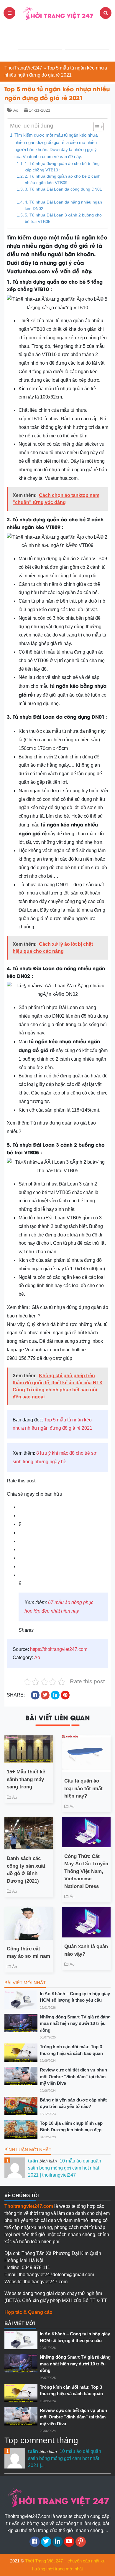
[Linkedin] (58, 2542)
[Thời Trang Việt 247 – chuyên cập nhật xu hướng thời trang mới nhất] (57, 13)
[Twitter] (46, 2542)
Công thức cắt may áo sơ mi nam (28, 1953)
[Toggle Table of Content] (95, 127)
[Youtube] (69, 2542)
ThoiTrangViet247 (23, 68)
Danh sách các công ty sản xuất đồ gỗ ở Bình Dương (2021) (26, 1870)
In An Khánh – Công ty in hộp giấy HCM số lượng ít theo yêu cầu (75, 1997)
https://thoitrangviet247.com (59, 1649)
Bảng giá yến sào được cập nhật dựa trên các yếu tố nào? (73, 2103)
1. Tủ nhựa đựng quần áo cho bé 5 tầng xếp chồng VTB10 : (62, 167)
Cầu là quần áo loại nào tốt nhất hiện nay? (83, 1788)
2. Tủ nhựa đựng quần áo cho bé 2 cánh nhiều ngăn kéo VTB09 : (63, 180)
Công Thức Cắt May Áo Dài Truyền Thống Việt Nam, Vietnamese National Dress (86, 1871)
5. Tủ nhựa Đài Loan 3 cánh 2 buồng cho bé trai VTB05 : (63, 218)
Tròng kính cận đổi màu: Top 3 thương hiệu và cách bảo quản (71, 2050)
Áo (16, 110)
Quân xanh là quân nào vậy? (86, 1950)
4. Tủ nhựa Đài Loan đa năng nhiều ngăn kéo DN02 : (63, 205)
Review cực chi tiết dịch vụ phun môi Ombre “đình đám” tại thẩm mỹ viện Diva (73, 2076)
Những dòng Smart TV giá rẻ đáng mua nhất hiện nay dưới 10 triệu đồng (75, 2023)
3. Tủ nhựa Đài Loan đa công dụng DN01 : (63, 192)
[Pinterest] (81, 2542)
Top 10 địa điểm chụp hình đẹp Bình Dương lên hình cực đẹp (71, 2127)
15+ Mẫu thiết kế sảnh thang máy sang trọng (26, 1779)
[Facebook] (35, 2542)
